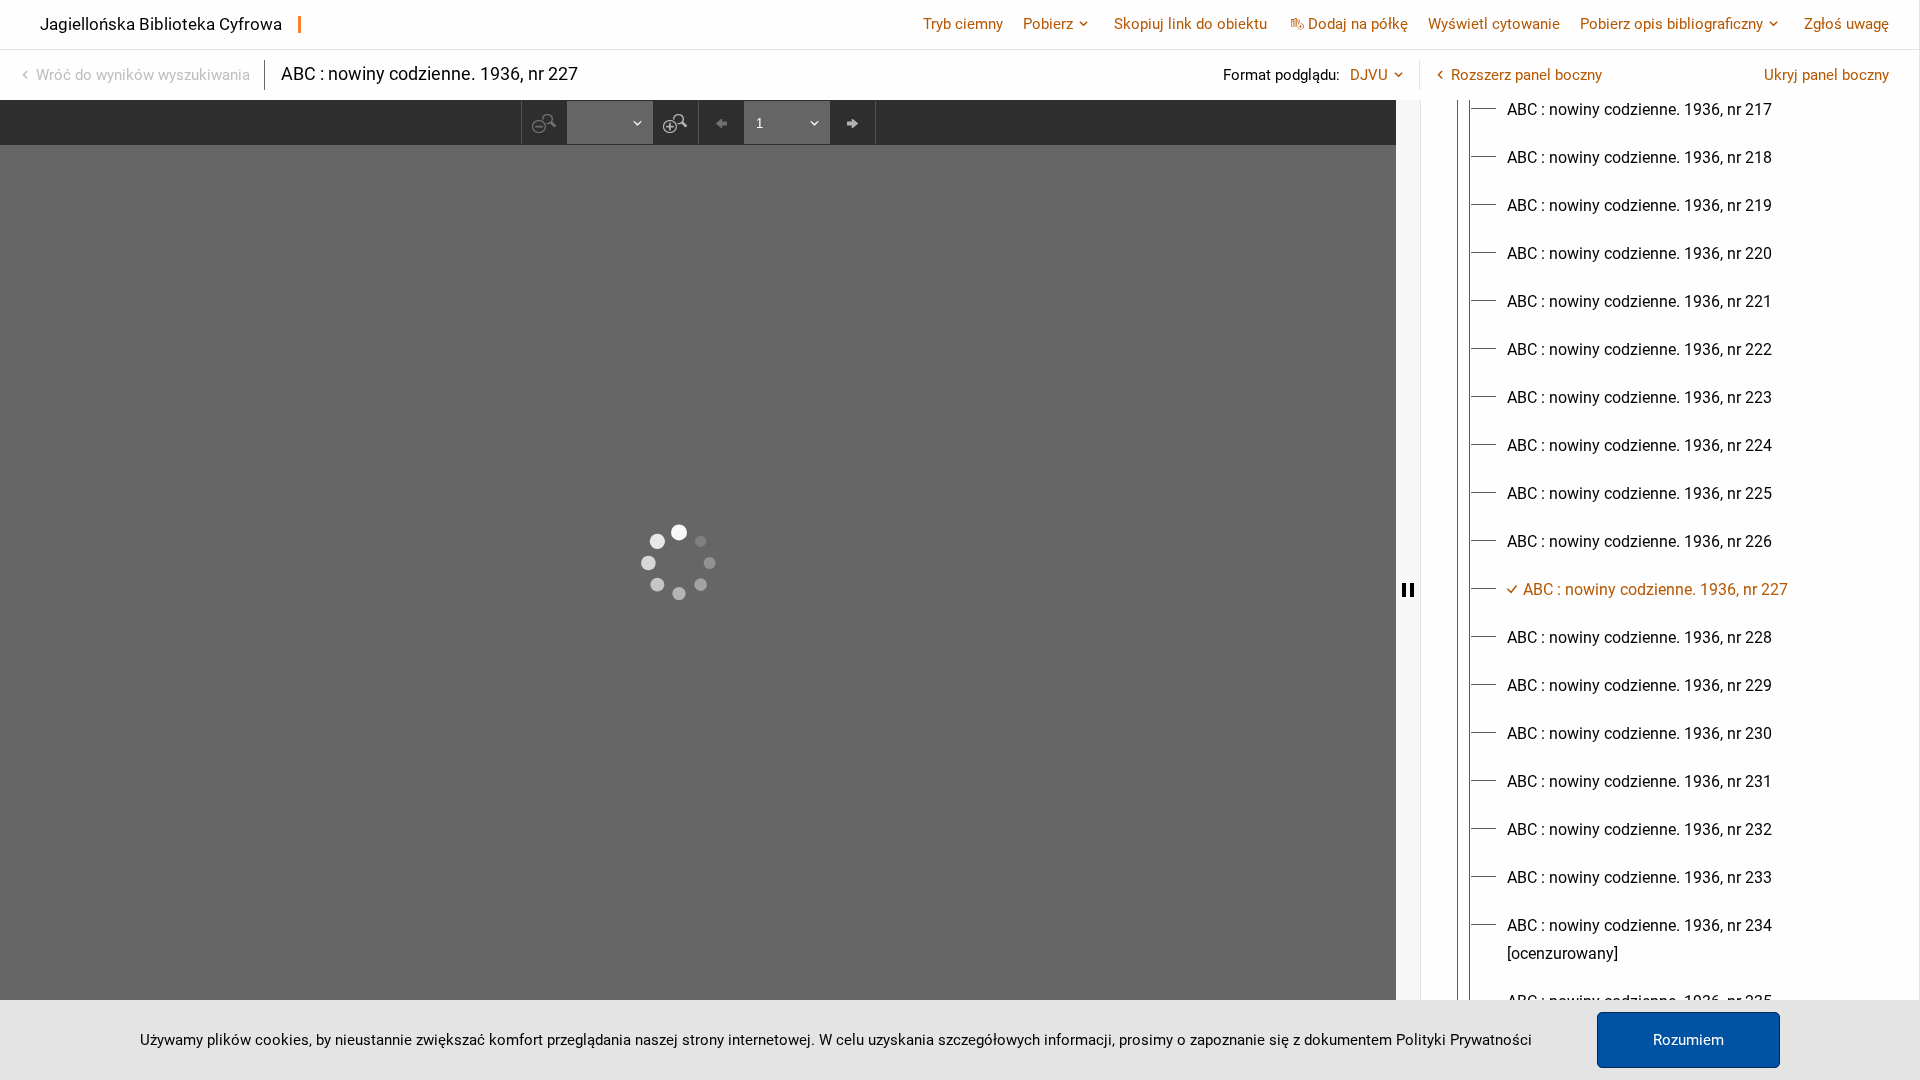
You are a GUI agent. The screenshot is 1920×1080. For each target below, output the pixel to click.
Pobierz (1048, 24)
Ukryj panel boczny (1826, 75)
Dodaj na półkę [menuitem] (1358, 24)
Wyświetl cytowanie (1494, 24)
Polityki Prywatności (1464, 1040)
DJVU (1369, 75)
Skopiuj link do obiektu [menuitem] (1190, 24)
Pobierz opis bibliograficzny (1671, 24)
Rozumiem (1688, 1040)
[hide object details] (1408, 590)
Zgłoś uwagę (1846, 24)
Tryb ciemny (963, 24)
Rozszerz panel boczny (1526, 75)
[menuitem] (1639, 110)
